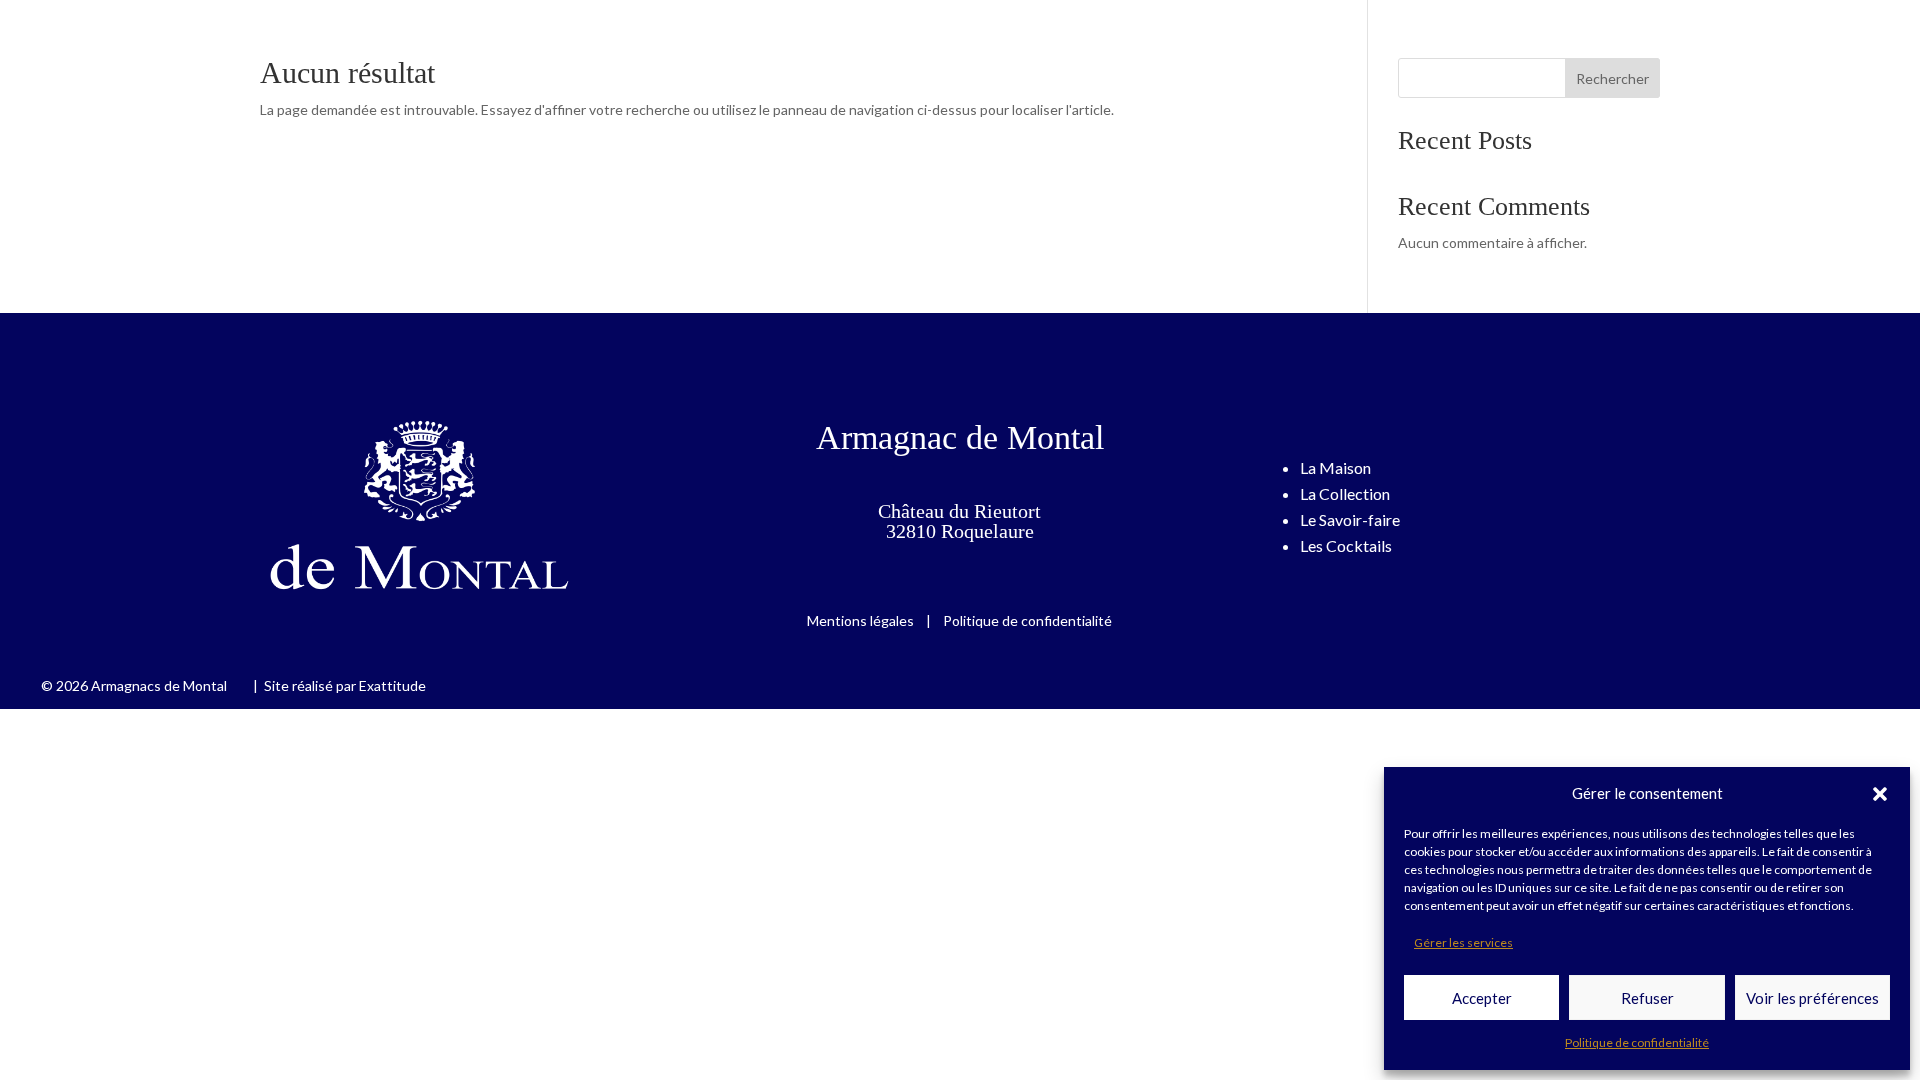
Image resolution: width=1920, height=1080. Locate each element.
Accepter (1482, 998)
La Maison (1335, 467)
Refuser (1647, 998)
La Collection (1345, 493)
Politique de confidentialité (1637, 1042)
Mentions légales (862, 620)
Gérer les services (1463, 942)
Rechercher (1612, 78)
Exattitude (392, 685)
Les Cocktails (1346, 545)
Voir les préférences (1812, 998)
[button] (1880, 794)
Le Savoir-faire (1350, 519)
